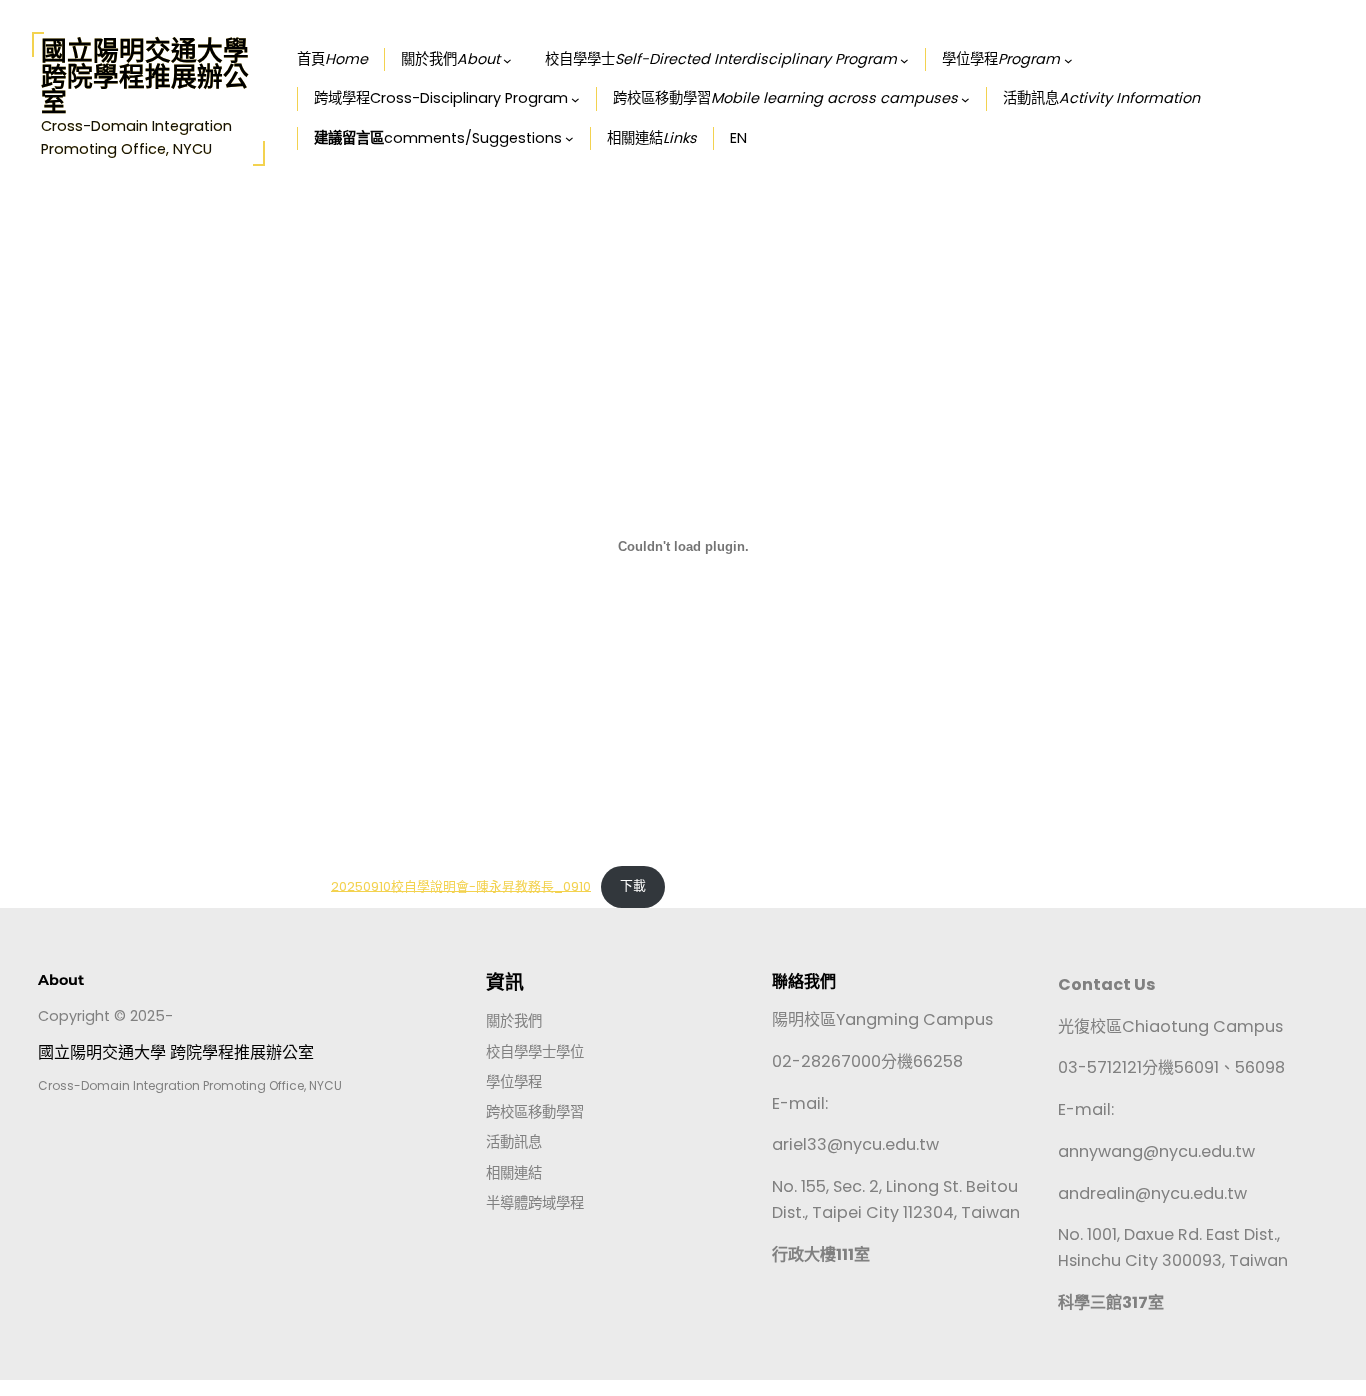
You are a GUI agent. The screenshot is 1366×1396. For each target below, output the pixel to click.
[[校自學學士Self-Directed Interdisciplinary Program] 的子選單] (904, 60)
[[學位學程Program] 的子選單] (1068, 60)
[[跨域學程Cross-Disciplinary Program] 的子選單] (575, 99)
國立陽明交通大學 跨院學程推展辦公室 (145, 76)
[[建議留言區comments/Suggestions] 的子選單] (569, 138)
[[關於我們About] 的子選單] (507, 60)
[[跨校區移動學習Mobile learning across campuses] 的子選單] (965, 99)
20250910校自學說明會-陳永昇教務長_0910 (461, 885)
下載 (633, 885)
